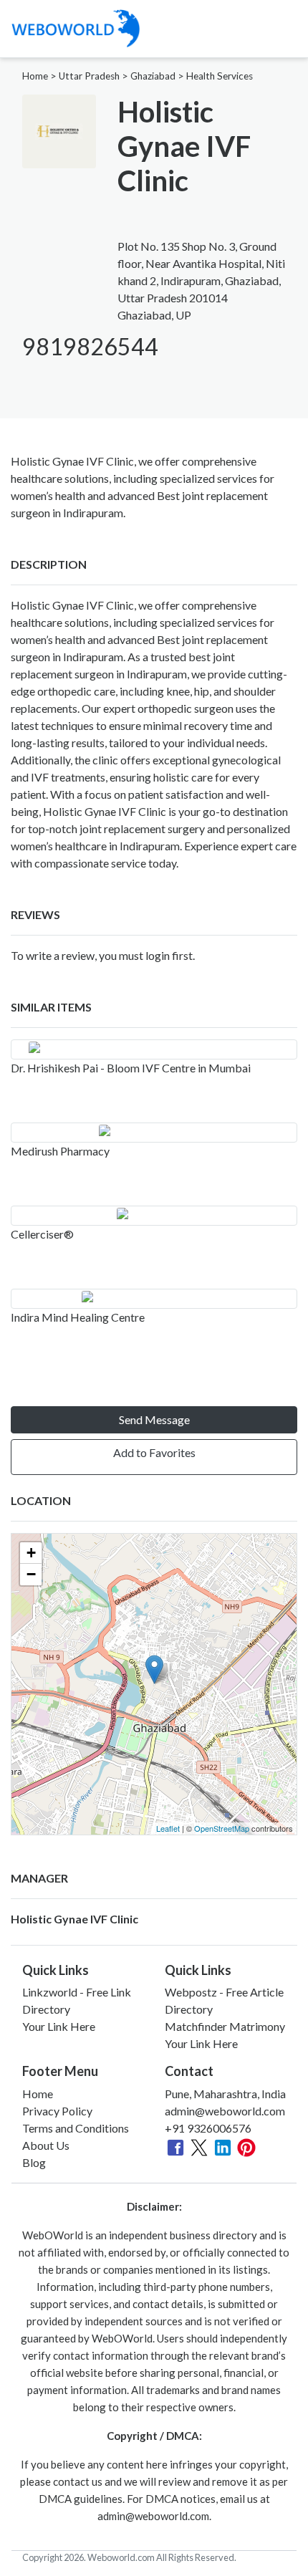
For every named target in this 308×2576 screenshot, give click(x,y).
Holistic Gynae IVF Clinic (74, 1919)
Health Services (220, 76)
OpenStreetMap (222, 1828)
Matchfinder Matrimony (225, 2026)
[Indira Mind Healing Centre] (154, 1299)
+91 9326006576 (208, 2128)
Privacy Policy (57, 2111)
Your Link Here (59, 2026)
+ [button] (31, 1553)
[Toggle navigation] (287, 29)
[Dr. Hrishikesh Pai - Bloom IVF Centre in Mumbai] (154, 1049)
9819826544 (90, 346)
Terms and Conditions (76, 2128)
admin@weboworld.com (225, 2111)
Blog (34, 2162)
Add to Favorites (154, 1452)
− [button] (31, 1574)
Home (35, 76)
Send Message (154, 1419)
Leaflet (168, 1828)
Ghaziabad (153, 76)
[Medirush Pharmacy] (154, 1133)
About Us (46, 2145)
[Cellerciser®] (154, 1216)
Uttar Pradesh (89, 76)
